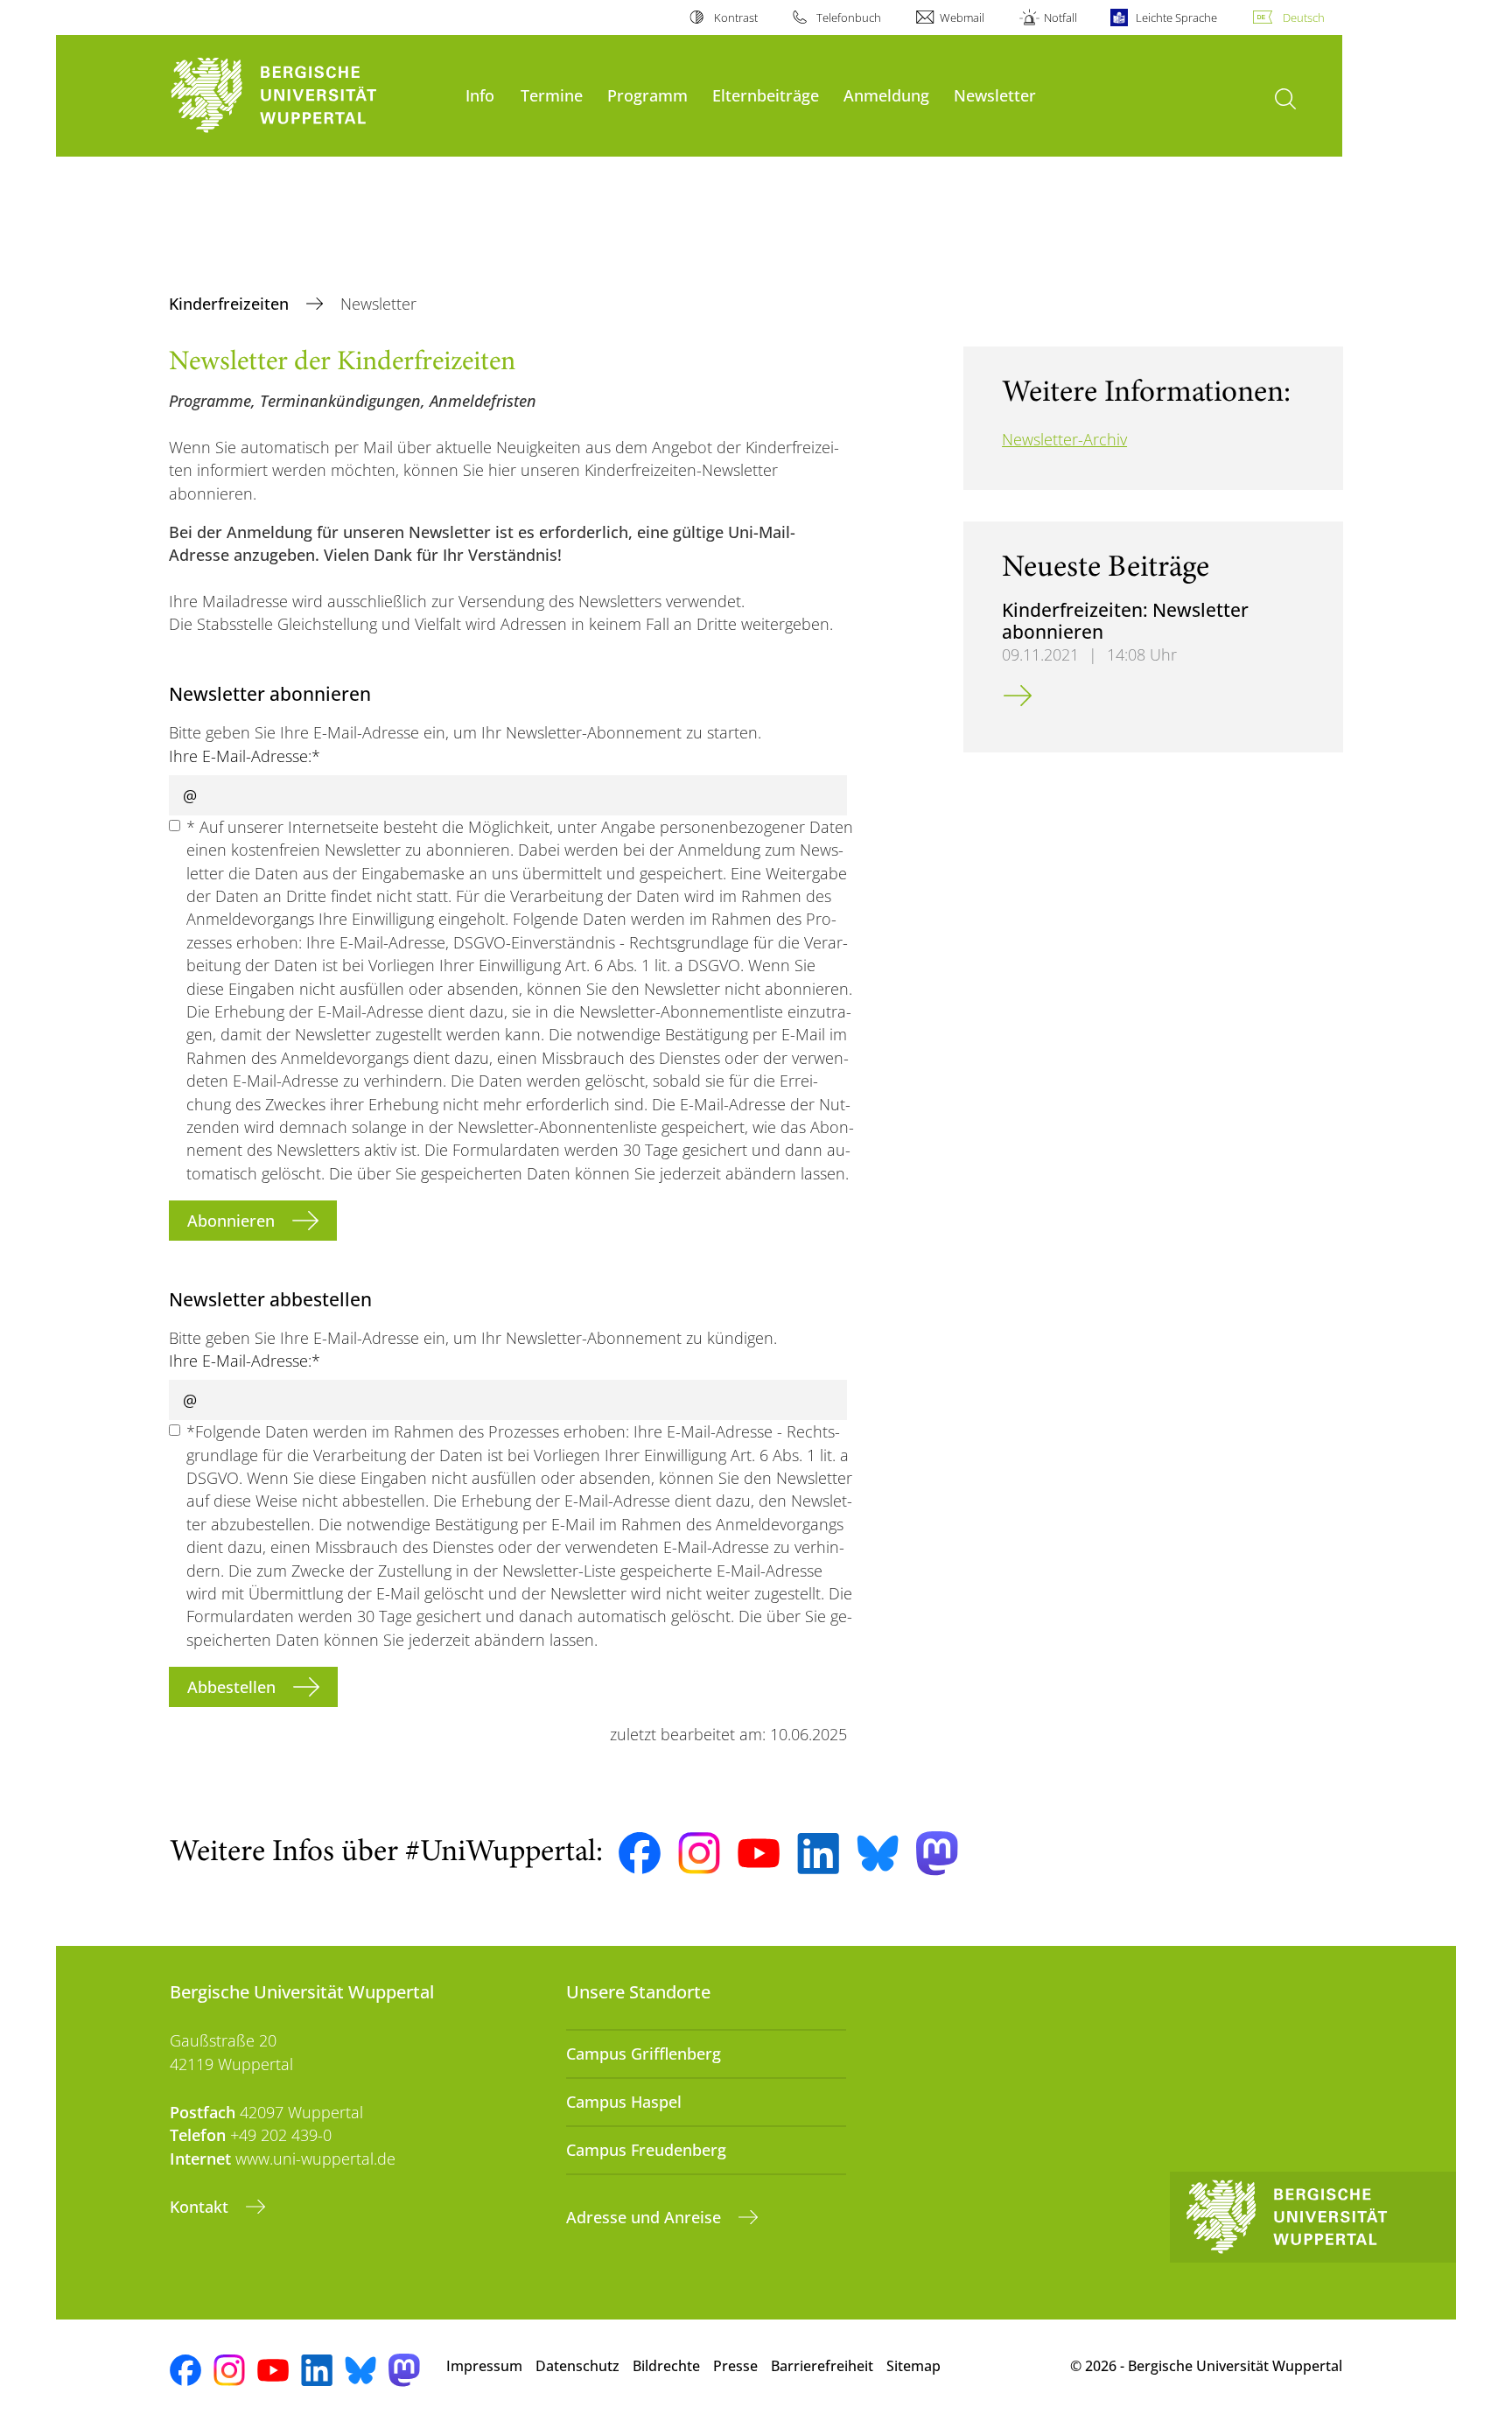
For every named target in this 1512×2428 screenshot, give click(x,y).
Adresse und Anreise (646, 2217)
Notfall (1060, 17)
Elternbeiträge (766, 95)
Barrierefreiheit (822, 2366)
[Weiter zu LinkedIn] (818, 1854)
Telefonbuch (849, 17)
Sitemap (913, 2366)
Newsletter (995, 95)
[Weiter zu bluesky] (878, 1853)
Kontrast (735, 17)
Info (480, 95)
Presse (735, 2366)
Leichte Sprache (1176, 17)
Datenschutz (577, 2366)
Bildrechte (666, 2366)
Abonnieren (233, 1221)
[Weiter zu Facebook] (640, 1853)
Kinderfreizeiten (231, 304)
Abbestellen (234, 1687)
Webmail (962, 17)
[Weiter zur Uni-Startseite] (309, 96)
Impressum (484, 2366)
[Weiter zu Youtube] (759, 1853)
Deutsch (1304, 17)
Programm (647, 95)
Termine (552, 95)
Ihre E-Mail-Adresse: (245, 756)
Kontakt (201, 2207)
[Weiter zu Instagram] (699, 1853)
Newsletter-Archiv (1064, 439)
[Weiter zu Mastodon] (937, 1854)
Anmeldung (886, 95)
